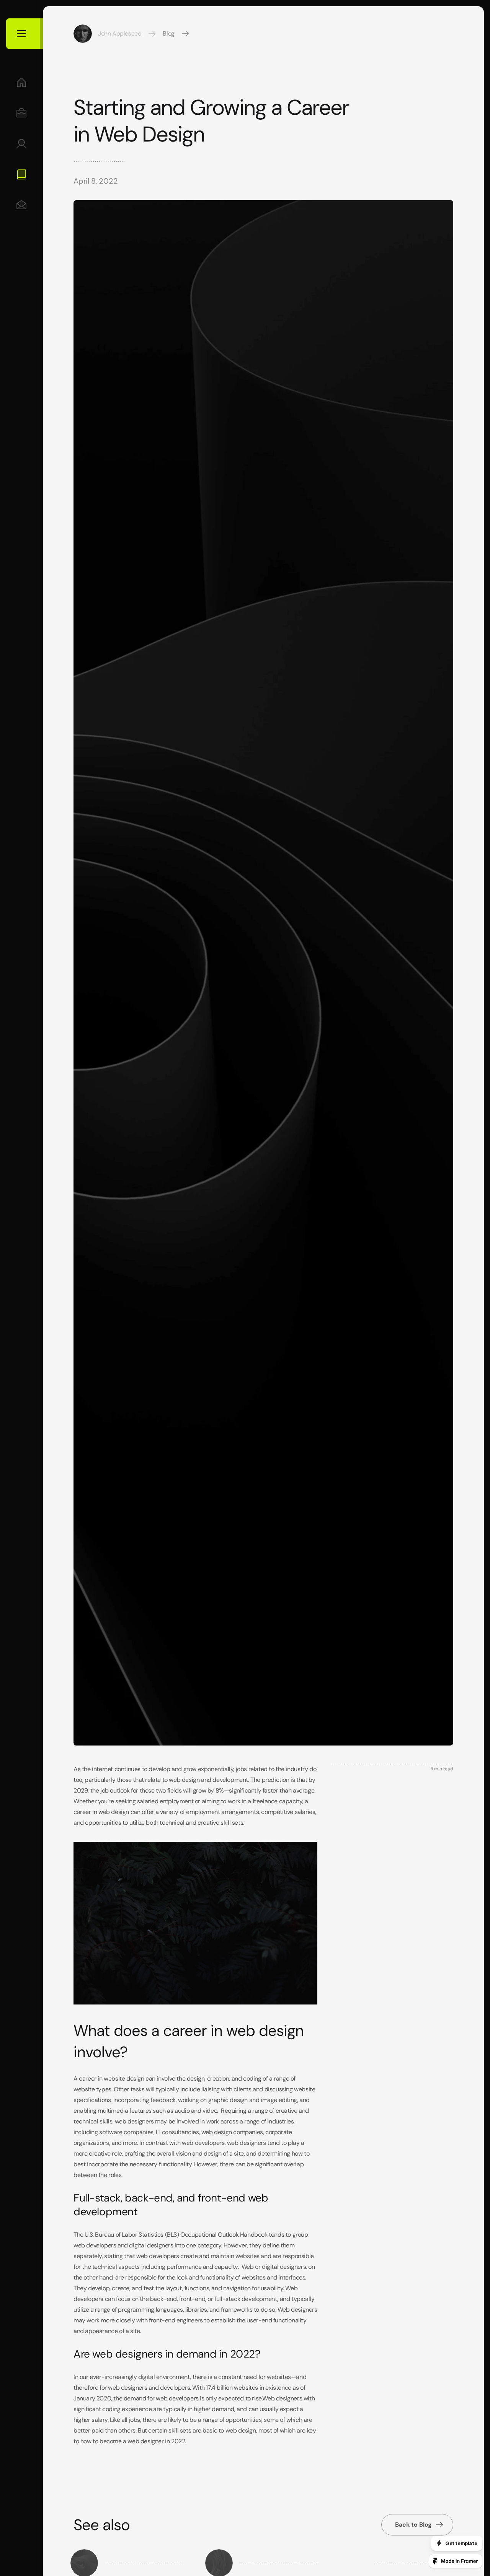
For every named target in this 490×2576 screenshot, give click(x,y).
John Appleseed (120, 33)
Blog (168, 33)
